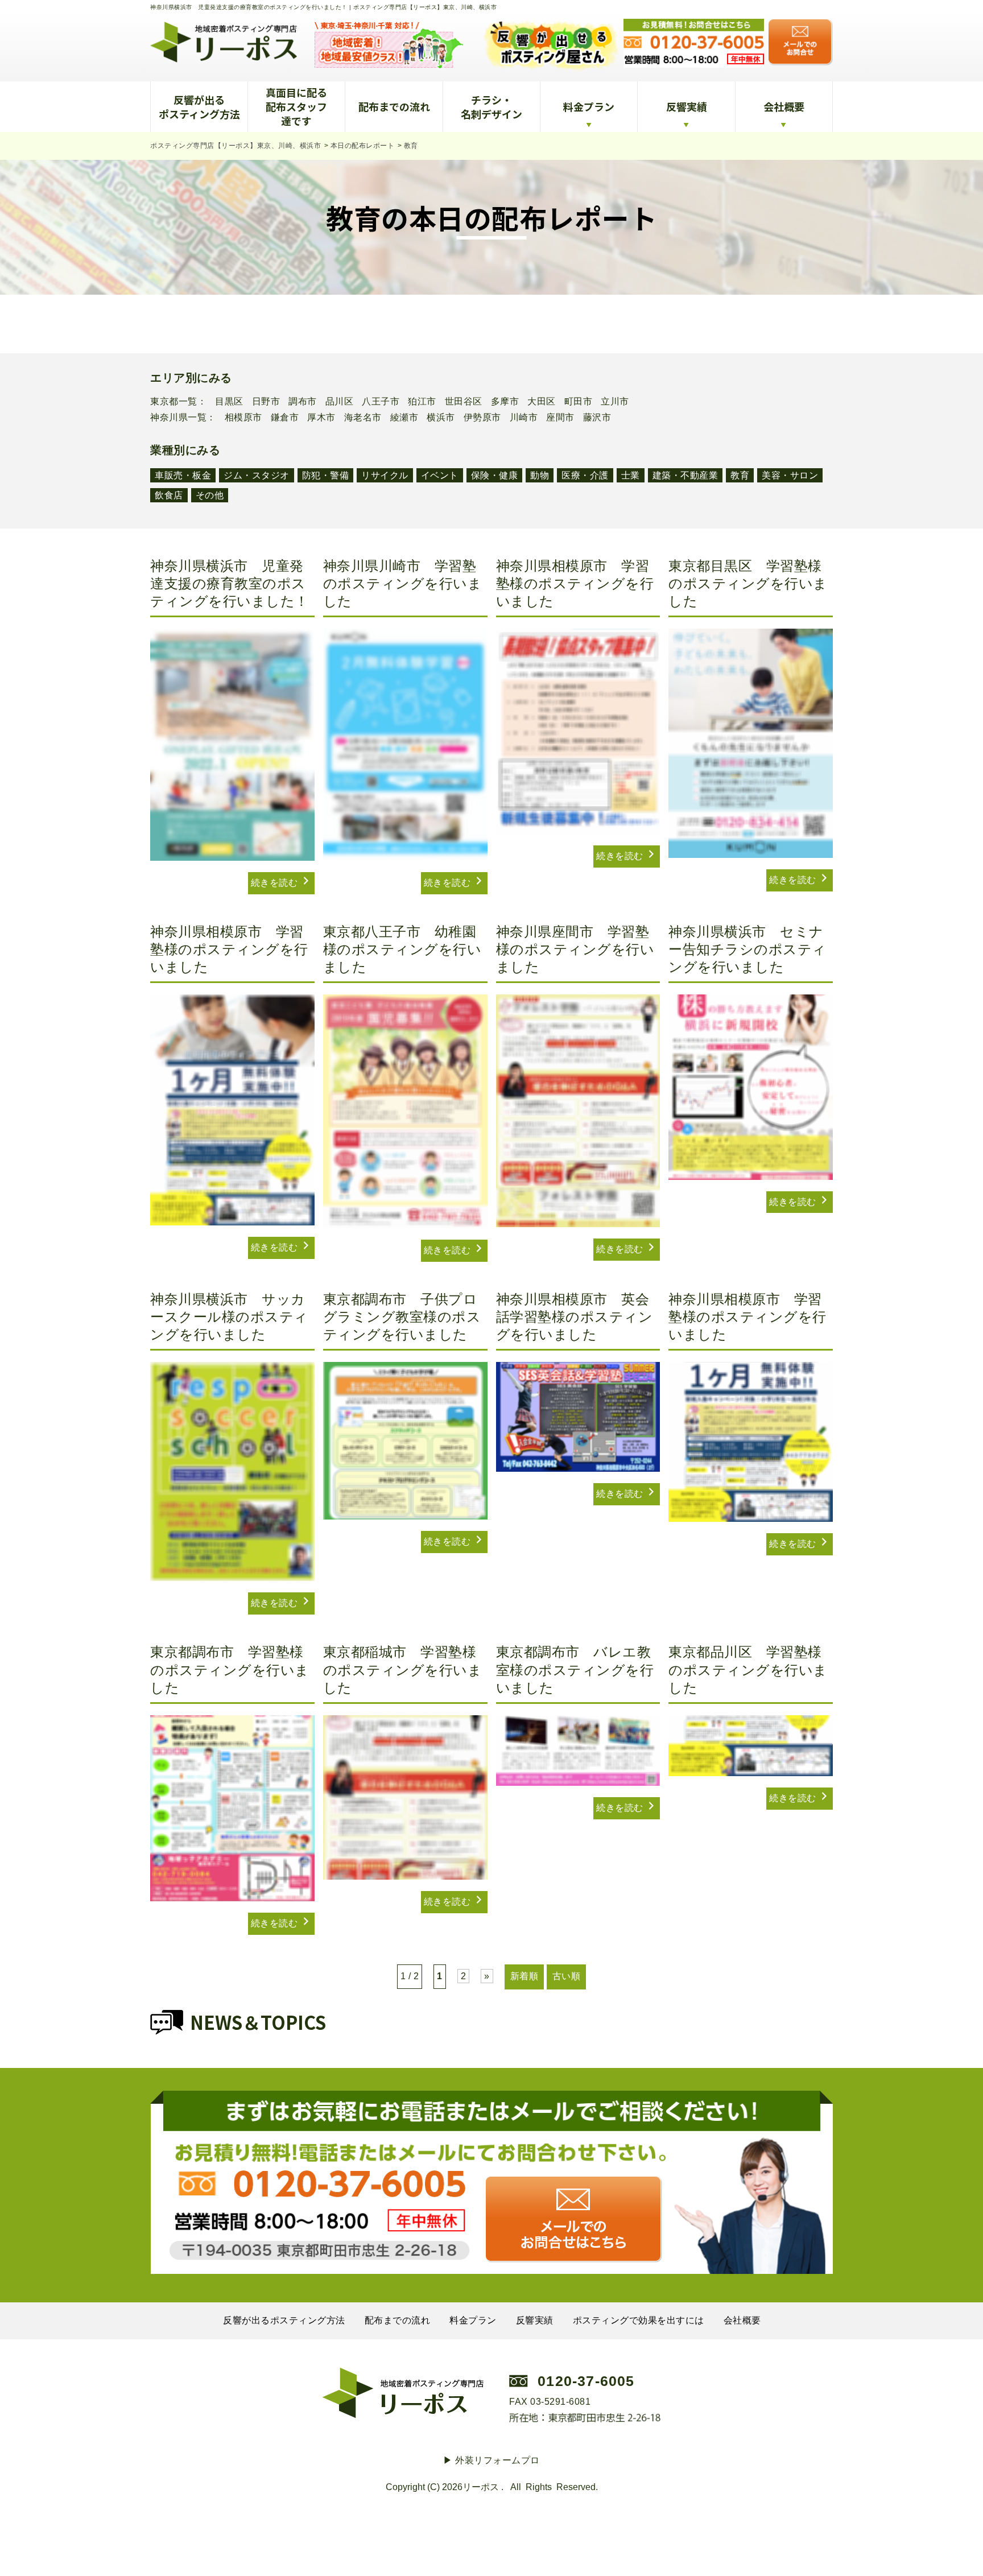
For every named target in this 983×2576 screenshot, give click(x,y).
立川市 (615, 402)
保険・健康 (495, 475)
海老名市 (363, 418)
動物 (540, 475)
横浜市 (441, 418)
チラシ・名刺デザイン (491, 107)
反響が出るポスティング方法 (199, 107)
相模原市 (243, 418)
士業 (631, 475)
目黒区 (229, 402)
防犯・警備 (326, 475)
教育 (740, 475)
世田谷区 (464, 402)
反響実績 (687, 106)
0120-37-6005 (586, 2381)
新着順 (524, 1976)
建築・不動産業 (685, 475)
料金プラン (589, 106)
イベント (440, 475)
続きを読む (276, 883)
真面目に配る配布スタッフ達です (296, 106)
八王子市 (381, 402)
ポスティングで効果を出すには (639, 2320)
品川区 (340, 402)
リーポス (481, 2487)
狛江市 (422, 402)
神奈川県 (169, 418)
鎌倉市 (285, 418)
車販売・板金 (183, 475)
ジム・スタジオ (257, 475)
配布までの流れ (394, 106)
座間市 (560, 418)
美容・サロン (790, 475)
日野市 (266, 402)
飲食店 (169, 495)
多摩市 (505, 402)
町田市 (579, 402)
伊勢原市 (482, 418)
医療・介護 (585, 475)
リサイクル (385, 475)
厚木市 (321, 418)
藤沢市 (597, 418)
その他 (210, 495)
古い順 (567, 1976)
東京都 (164, 402)
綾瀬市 (404, 418)
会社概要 (784, 106)
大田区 (542, 402)
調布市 (303, 402)
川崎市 (524, 418)
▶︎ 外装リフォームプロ (491, 2460)
